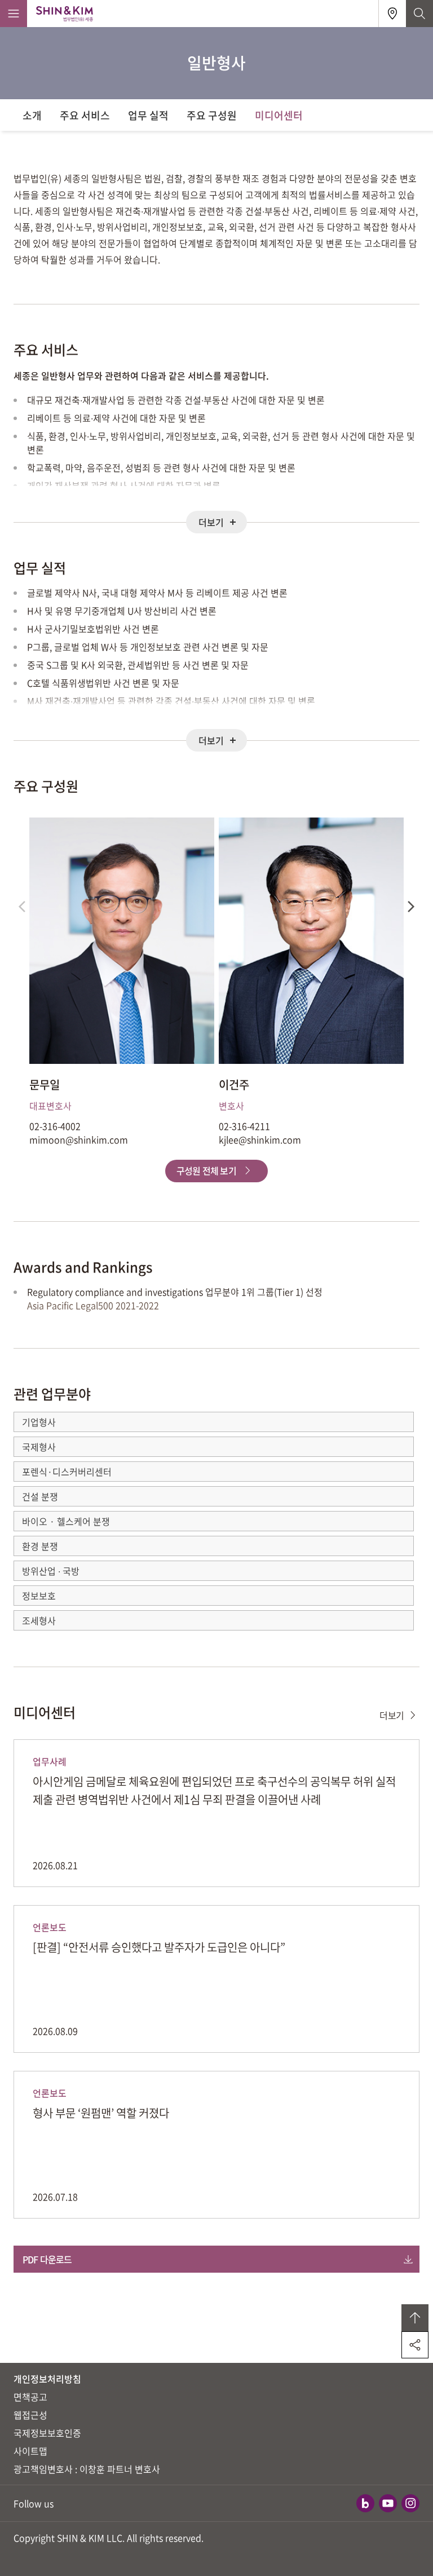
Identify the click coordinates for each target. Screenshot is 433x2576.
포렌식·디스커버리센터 (67, 1472)
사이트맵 (30, 2451)
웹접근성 (30, 2415)
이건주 (234, 1085)
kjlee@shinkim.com (260, 1139)
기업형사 (39, 1422)
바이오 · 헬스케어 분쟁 (66, 1521)
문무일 (45, 1085)
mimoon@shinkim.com (79, 1139)
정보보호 (39, 1596)
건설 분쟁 (40, 1496)
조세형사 (39, 1620)
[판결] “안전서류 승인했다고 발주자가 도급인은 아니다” (159, 1947)
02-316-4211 (244, 1126)
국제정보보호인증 (47, 2433)
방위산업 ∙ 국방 (51, 1571)
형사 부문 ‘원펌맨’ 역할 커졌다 (101, 2113)
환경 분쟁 (40, 1546)
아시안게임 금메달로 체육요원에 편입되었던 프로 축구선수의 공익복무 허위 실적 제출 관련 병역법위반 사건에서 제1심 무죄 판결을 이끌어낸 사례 (214, 1790)
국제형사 (39, 1447)
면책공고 (30, 2397)
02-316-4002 (55, 1126)
